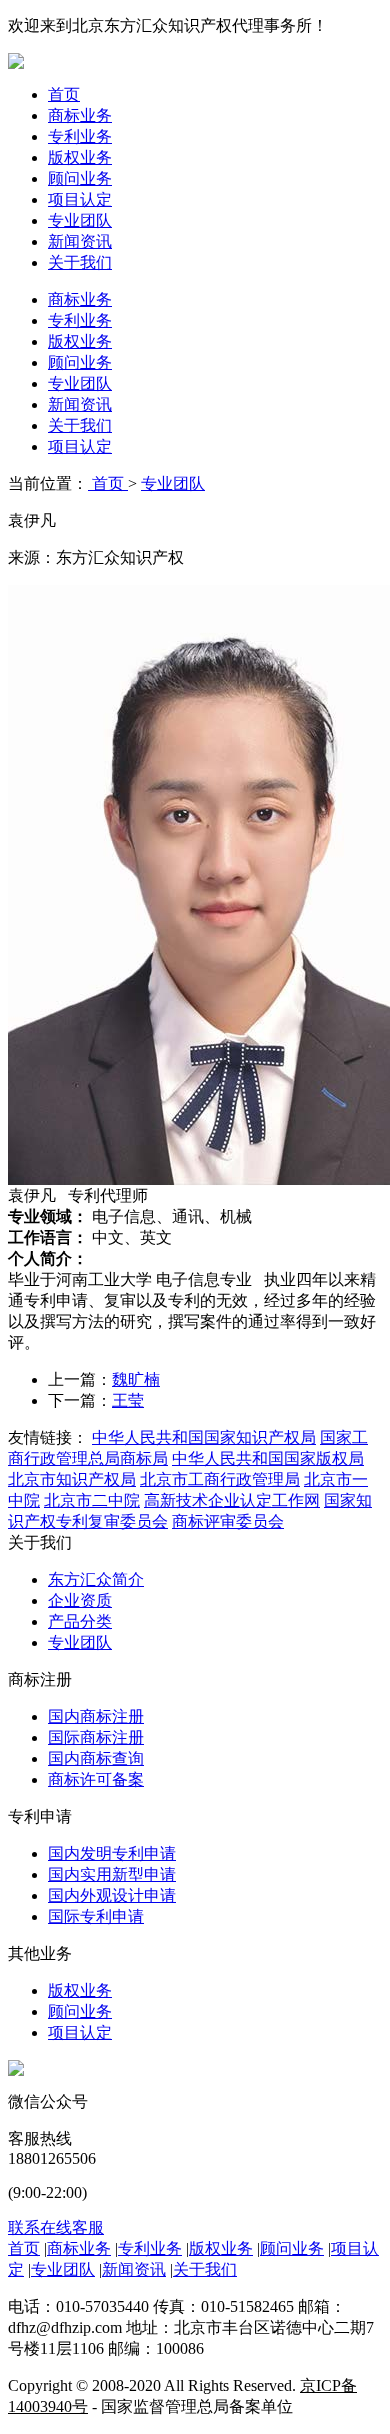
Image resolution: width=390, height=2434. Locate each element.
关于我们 (80, 262)
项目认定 (80, 199)
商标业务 (80, 115)
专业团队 (80, 220)
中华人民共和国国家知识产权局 (204, 1437)
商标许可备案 (96, 1779)
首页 (64, 94)
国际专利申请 (96, 1916)
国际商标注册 (96, 1737)
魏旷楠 (136, 1379)
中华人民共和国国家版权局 (268, 1458)
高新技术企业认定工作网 (232, 1500)
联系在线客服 (56, 2227)
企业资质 (80, 1600)
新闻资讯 (80, 241)
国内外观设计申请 (112, 1895)
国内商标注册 (96, 1716)
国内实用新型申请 (112, 1874)
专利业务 (80, 136)
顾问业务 (80, 178)
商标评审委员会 (228, 1521)
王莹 (128, 1400)
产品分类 (80, 1621)
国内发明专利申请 (112, 1853)
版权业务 (80, 157)
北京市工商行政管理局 (220, 1479)
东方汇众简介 (96, 1579)
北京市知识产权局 (72, 1479)
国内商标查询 (96, 1758)
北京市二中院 (92, 1500)
